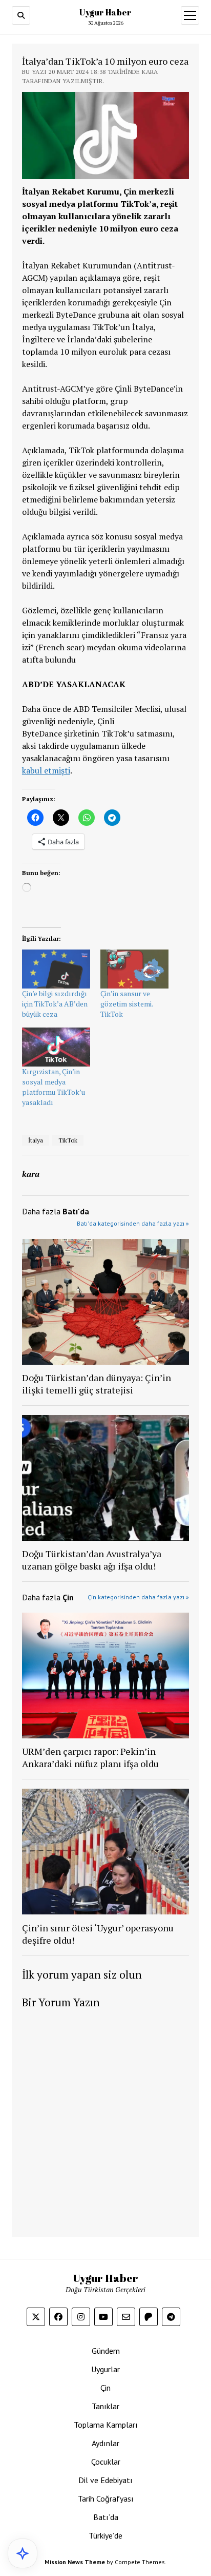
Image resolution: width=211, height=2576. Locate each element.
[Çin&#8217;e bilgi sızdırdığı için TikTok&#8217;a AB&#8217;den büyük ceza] (56, 969)
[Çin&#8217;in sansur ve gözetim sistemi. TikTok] (134, 969)
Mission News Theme (75, 2562)
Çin (105, 2388)
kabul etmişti (46, 770)
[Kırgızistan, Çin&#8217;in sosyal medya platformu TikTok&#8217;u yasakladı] (56, 1047)
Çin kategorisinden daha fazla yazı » (138, 1597)
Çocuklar (106, 2462)
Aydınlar (105, 2443)
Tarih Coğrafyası (106, 2498)
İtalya (36, 1140)
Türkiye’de (105, 2535)
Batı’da (106, 2517)
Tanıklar (105, 2406)
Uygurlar (105, 2369)
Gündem (106, 2351)
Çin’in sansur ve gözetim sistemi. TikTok (126, 1004)
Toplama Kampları (106, 2425)
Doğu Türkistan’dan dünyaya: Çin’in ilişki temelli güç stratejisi (97, 1384)
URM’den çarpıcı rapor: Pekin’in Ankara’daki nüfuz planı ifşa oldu (90, 1757)
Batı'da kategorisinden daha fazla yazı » (133, 1223)
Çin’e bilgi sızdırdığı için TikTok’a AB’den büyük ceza (55, 1004)
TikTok (68, 1140)
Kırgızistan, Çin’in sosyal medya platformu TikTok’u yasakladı (54, 1087)
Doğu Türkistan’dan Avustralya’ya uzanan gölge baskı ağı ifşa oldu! (92, 1560)
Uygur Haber (105, 12)
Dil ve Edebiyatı (105, 2480)
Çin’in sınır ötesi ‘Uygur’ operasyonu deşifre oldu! (98, 1934)
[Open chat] (23, 2553)
